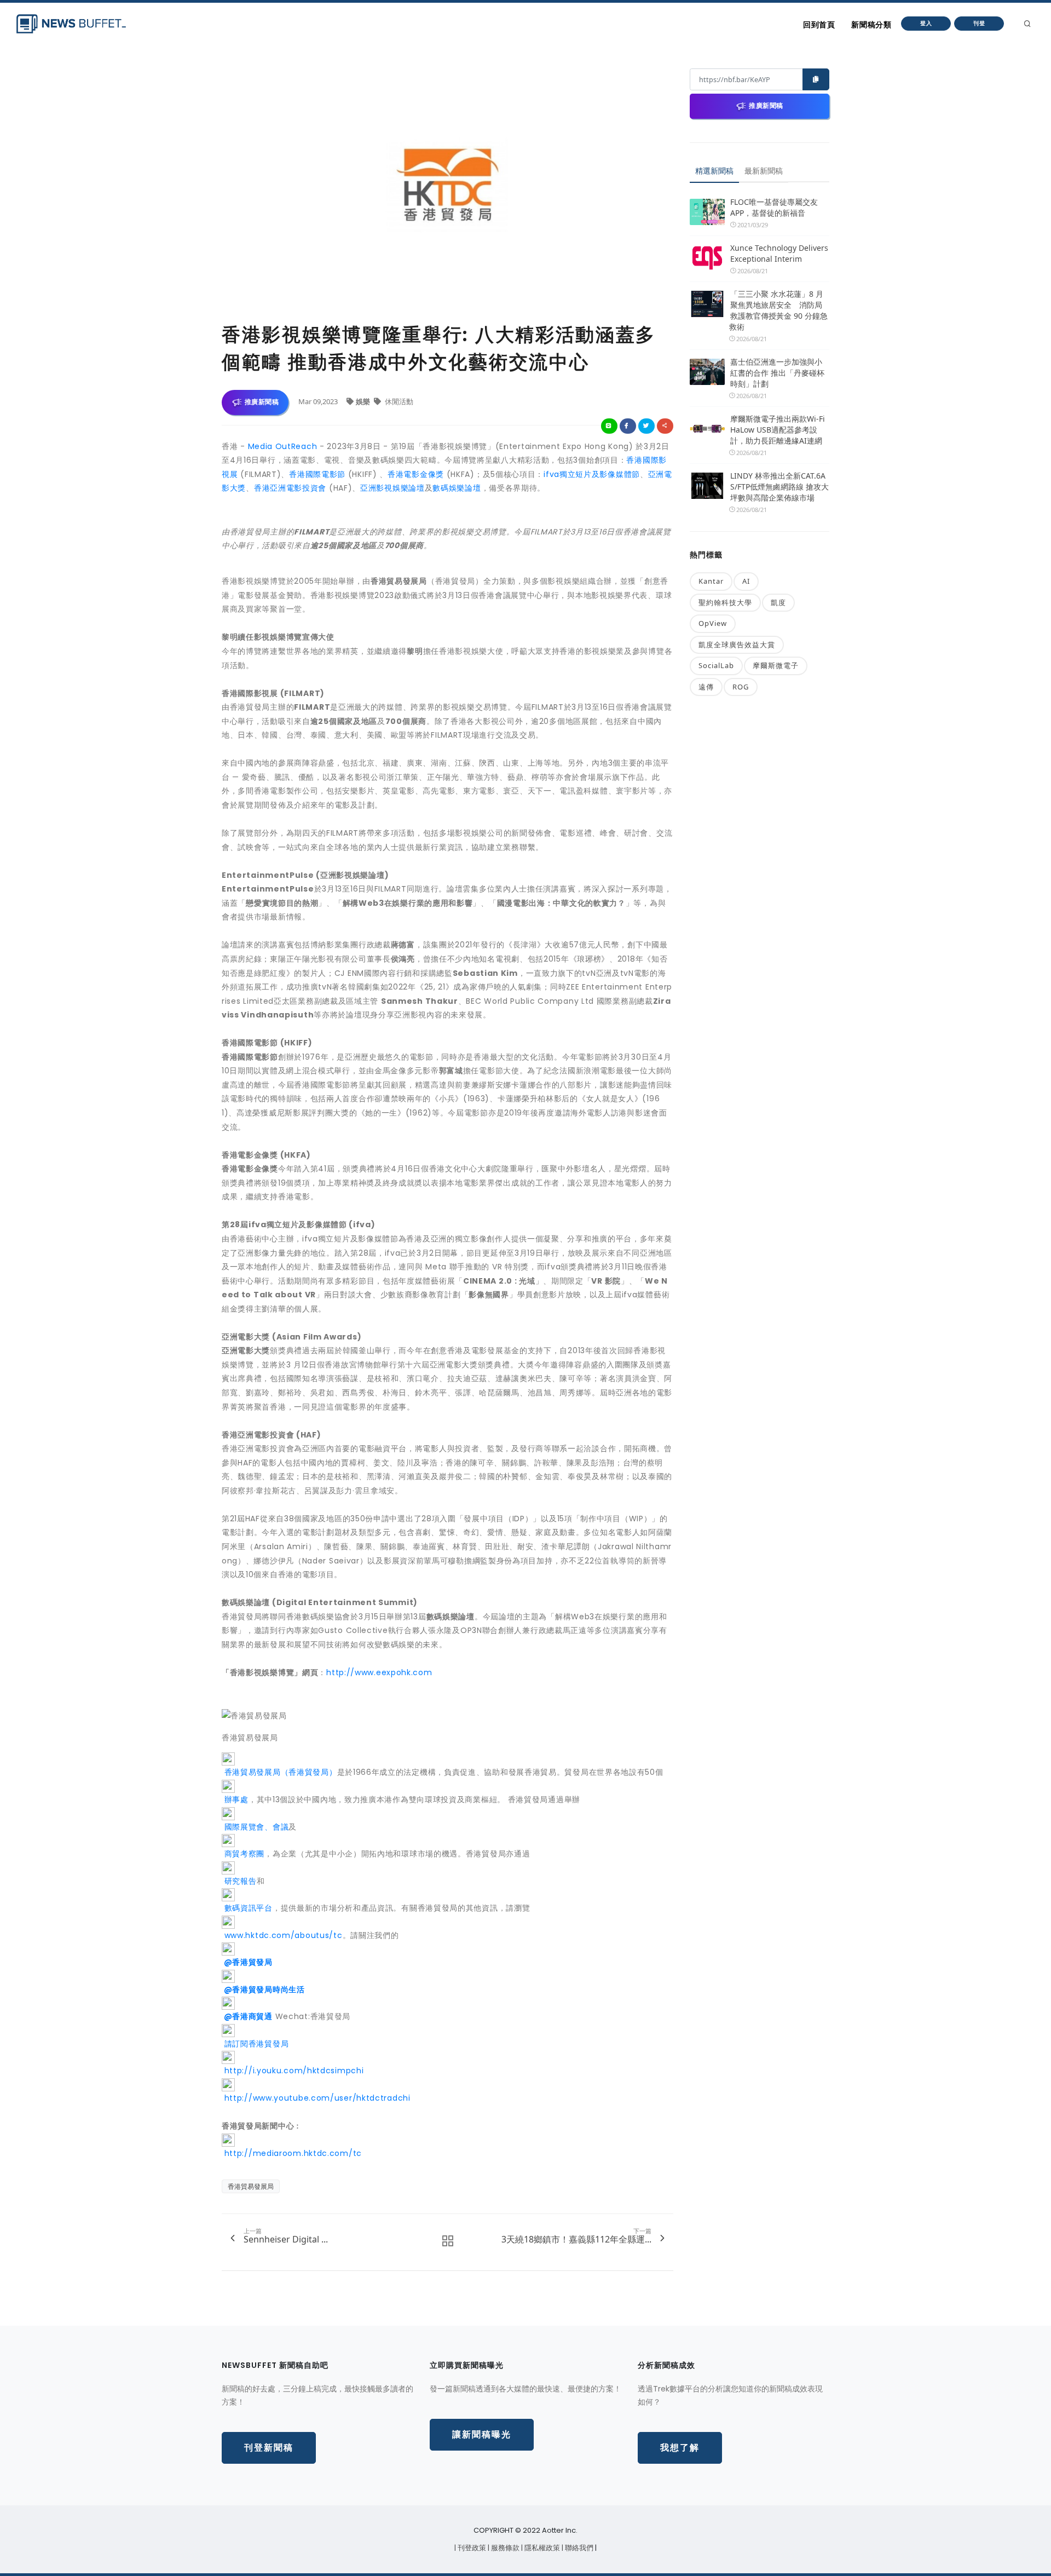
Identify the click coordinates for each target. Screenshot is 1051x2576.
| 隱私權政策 (541, 2548)
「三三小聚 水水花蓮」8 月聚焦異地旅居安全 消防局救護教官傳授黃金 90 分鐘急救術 (778, 310)
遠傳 (706, 687)
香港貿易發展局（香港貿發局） (279, 1772)
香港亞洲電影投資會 (290, 488)
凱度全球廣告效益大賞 (737, 645)
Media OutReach (283, 446)
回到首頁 (819, 25)
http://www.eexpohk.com (379, 1672)
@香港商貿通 (247, 2016)
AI (746, 581)
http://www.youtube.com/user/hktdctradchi (316, 2098)
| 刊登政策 (471, 2548)
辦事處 (235, 1799)
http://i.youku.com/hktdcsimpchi (293, 2071)
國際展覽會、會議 (255, 1827)
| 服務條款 (504, 2548)
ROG (741, 687)
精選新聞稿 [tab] (714, 171)
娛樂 (364, 401)
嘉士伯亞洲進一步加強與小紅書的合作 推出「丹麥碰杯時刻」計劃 (777, 373)
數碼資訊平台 (247, 1908)
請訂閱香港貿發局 (255, 2044)
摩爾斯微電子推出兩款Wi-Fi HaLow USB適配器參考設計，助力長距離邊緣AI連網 (778, 430)
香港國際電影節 (317, 474)
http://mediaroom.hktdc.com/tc (292, 2153)
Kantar (711, 581)
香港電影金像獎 (416, 474)
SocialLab (716, 665)
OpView (713, 623)
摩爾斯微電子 (776, 665)
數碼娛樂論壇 (457, 488)
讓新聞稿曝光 (482, 2434)
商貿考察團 (243, 1854)
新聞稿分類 (871, 25)
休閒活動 (398, 401)
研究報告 (239, 1881)
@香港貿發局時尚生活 (263, 1990)
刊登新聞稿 (269, 2448)
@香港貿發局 (247, 1962)
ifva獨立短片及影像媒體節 (592, 474)
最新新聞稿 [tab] (764, 171)
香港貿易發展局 (251, 2186)
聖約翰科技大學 (725, 602)
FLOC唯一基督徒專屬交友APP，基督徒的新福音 (774, 207)
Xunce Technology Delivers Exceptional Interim (779, 253)
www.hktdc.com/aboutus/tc (282, 1935)
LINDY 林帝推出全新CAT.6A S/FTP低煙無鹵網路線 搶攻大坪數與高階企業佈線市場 (779, 487)
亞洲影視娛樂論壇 (392, 488)
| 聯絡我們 (578, 2548)
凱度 (778, 602)
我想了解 (680, 2448)
